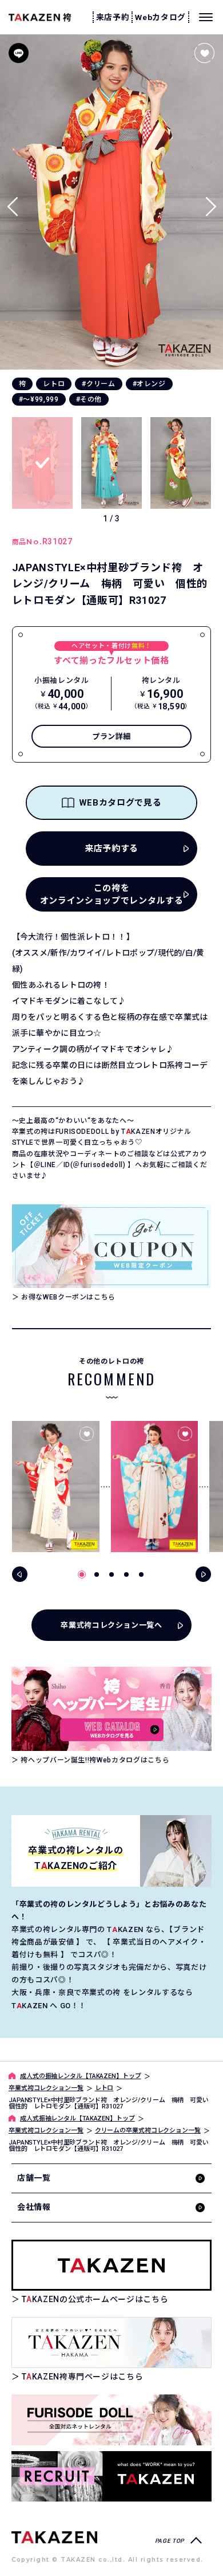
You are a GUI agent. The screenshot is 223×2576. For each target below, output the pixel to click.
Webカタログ (160, 17)
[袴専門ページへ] (54, 2536)
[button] (211, 202)
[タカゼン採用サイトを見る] (111, 2477)
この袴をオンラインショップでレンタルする (111, 895)
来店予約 (113, 17)
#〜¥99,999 (39, 399)
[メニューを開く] (206, 17)
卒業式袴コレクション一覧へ (111, 1625)
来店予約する (111, 849)
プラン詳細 (111, 737)
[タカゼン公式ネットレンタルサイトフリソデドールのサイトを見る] (111, 2420)
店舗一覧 (34, 2178)
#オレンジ (149, 384)
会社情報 (34, 2207)
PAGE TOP (170, 2541)
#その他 (89, 399)
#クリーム (98, 384)
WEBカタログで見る (120, 803)
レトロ (54, 384)
